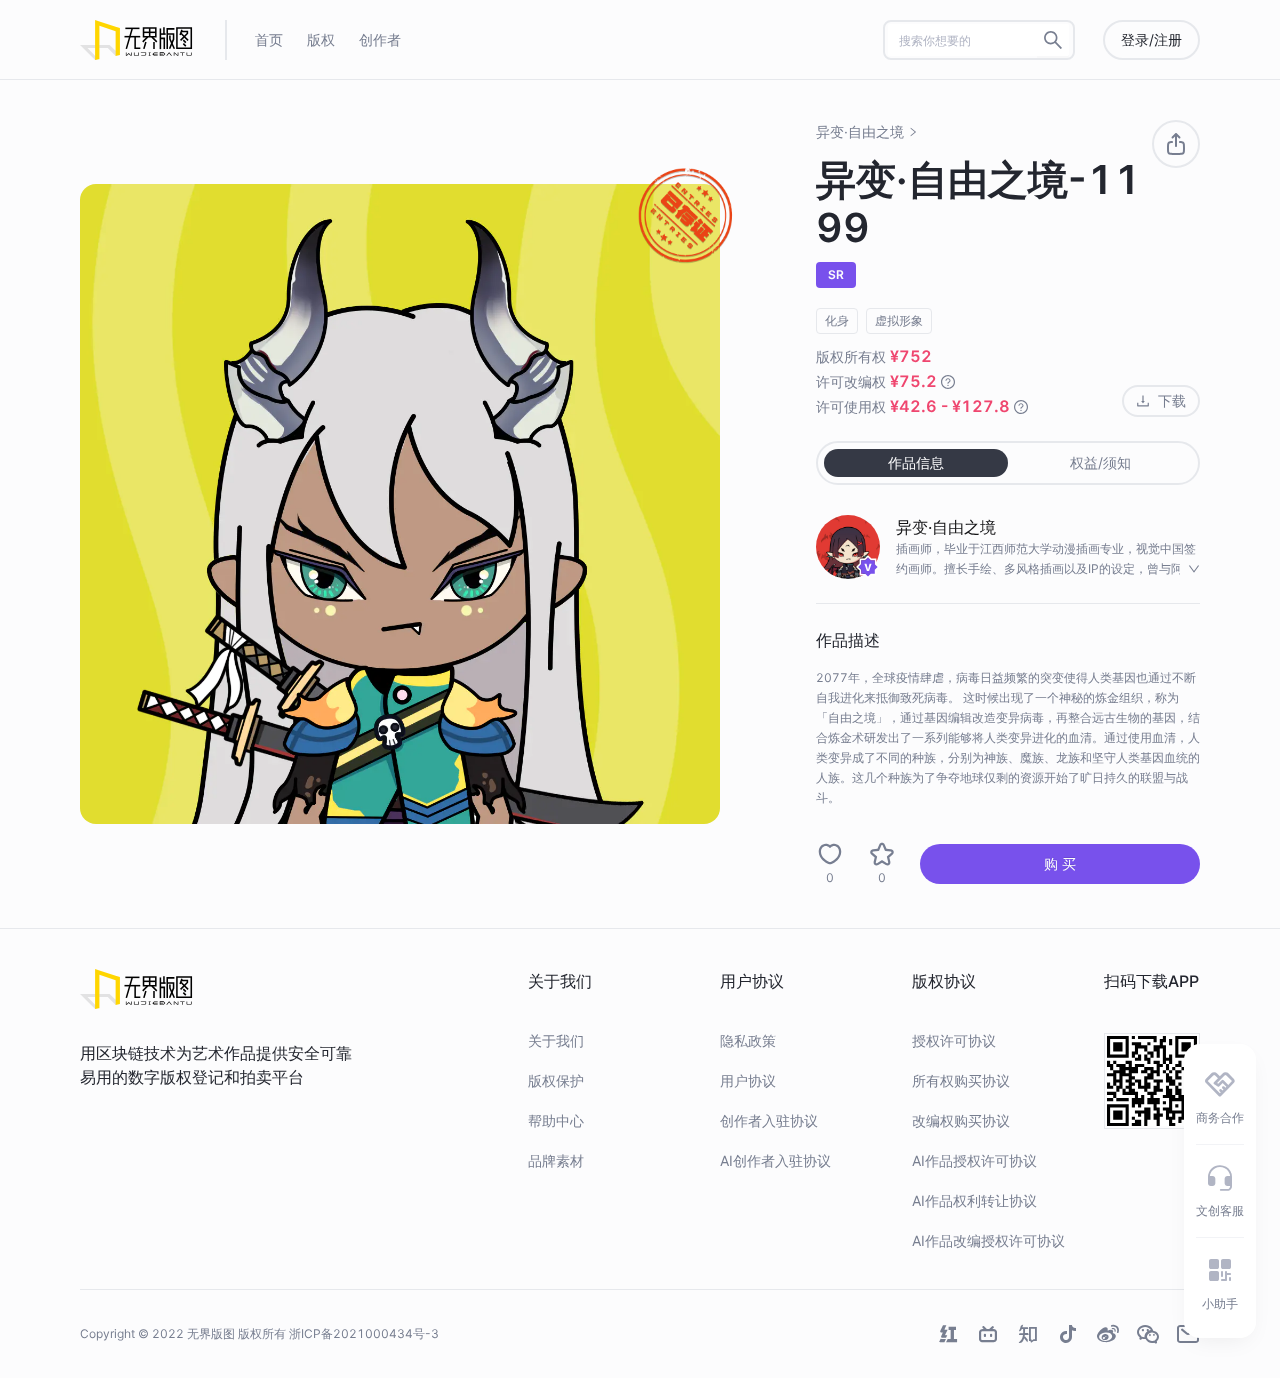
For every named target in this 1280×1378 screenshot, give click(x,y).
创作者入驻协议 (769, 1120)
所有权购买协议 (961, 1080)
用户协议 (748, 1080)
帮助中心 (556, 1120)
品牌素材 (556, 1160)
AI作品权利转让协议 (974, 1200)
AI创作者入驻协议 (775, 1160)
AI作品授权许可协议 (974, 1160)
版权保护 (556, 1080)
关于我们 (556, 1040)
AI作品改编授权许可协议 (988, 1240)
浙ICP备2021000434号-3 (364, 1333)
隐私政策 (748, 1040)
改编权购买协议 (961, 1120)
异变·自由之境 (860, 131)
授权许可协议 (954, 1040)
